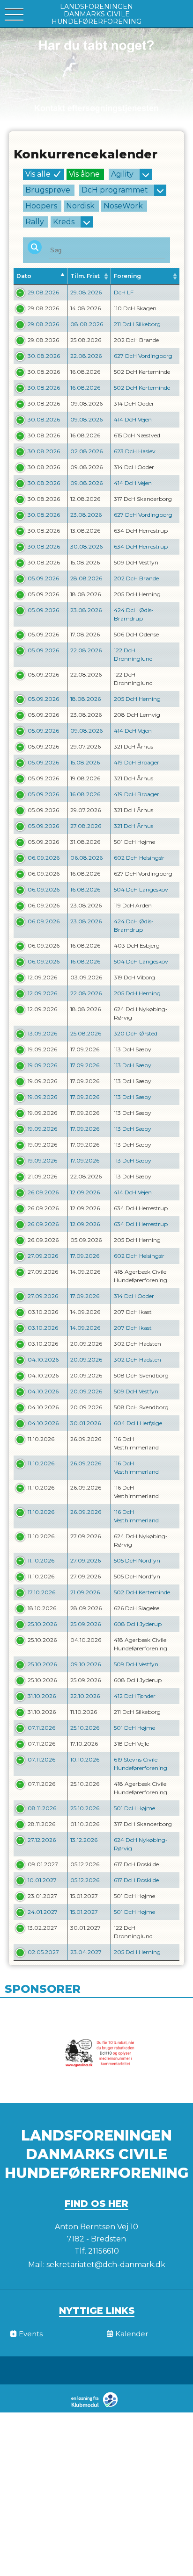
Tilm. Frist (85, 276)
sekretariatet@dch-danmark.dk (106, 2265)
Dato (24, 276)
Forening (127, 276)
